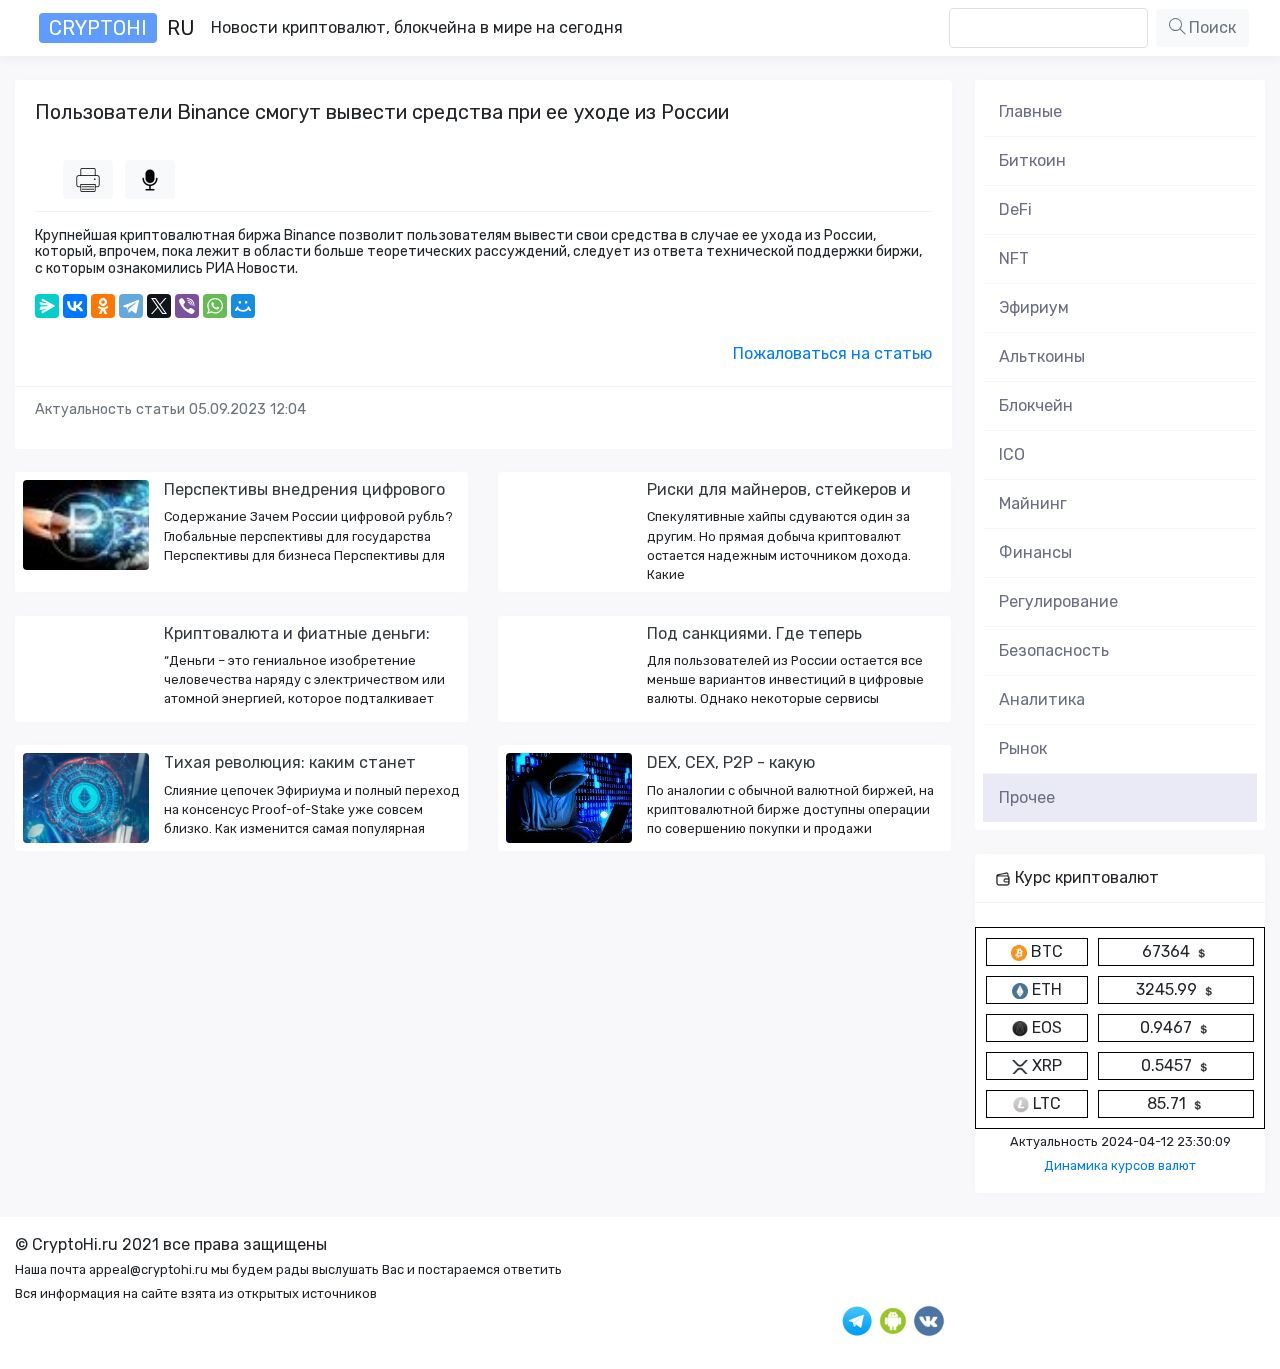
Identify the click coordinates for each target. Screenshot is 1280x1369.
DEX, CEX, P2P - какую (731, 762)
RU (122, 28)
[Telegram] (131, 306)
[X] (159, 306)
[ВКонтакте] (75, 306)
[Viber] (187, 306)
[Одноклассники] (103, 306)
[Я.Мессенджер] (47, 306)
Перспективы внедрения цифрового (304, 489)
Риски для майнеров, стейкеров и (779, 489)
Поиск (1210, 27)
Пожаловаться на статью (832, 353)
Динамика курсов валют (1120, 1165)
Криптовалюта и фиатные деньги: (297, 633)
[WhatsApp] (215, 306)
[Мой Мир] (243, 306)
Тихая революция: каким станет (290, 762)
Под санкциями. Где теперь (754, 633)
